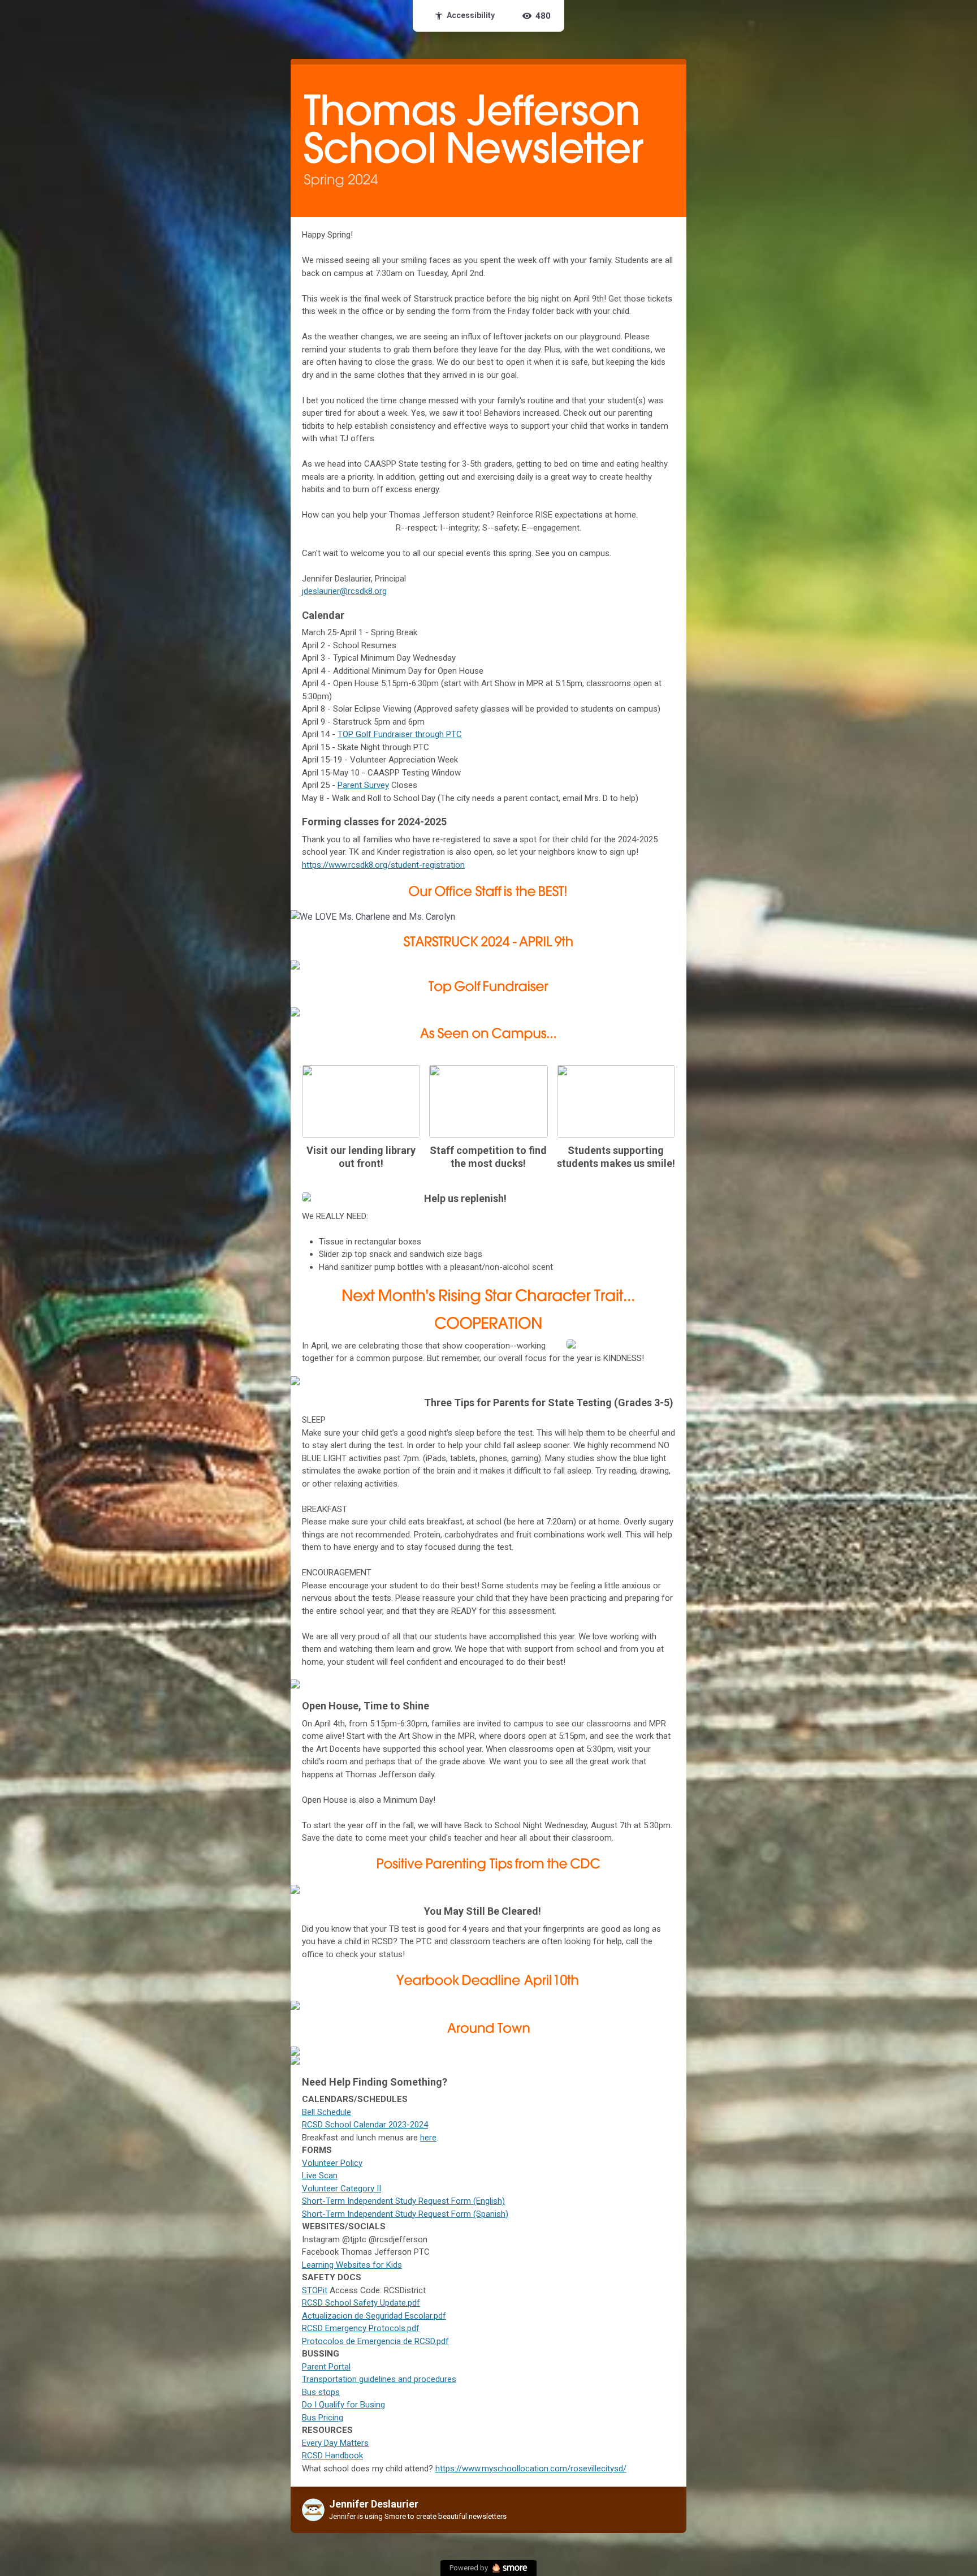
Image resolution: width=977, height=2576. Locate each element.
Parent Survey (363, 785)
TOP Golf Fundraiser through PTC (400, 734)
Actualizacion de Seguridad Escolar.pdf (374, 2316)
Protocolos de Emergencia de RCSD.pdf (375, 2341)
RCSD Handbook (332, 2456)
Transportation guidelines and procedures (379, 2379)
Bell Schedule (327, 2112)
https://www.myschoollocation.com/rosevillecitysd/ (531, 2469)
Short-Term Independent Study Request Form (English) (403, 2201)
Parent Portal (326, 2367)
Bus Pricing (323, 2418)
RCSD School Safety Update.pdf (361, 2303)
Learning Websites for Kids (352, 2265)
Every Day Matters (335, 2443)
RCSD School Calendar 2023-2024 (365, 2125)
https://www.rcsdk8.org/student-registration (383, 865)
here (428, 2138)
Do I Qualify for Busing (343, 2405)
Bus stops (321, 2392)
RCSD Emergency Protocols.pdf (361, 2328)
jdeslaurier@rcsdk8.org (344, 591)
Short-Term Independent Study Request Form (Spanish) (405, 2214)
